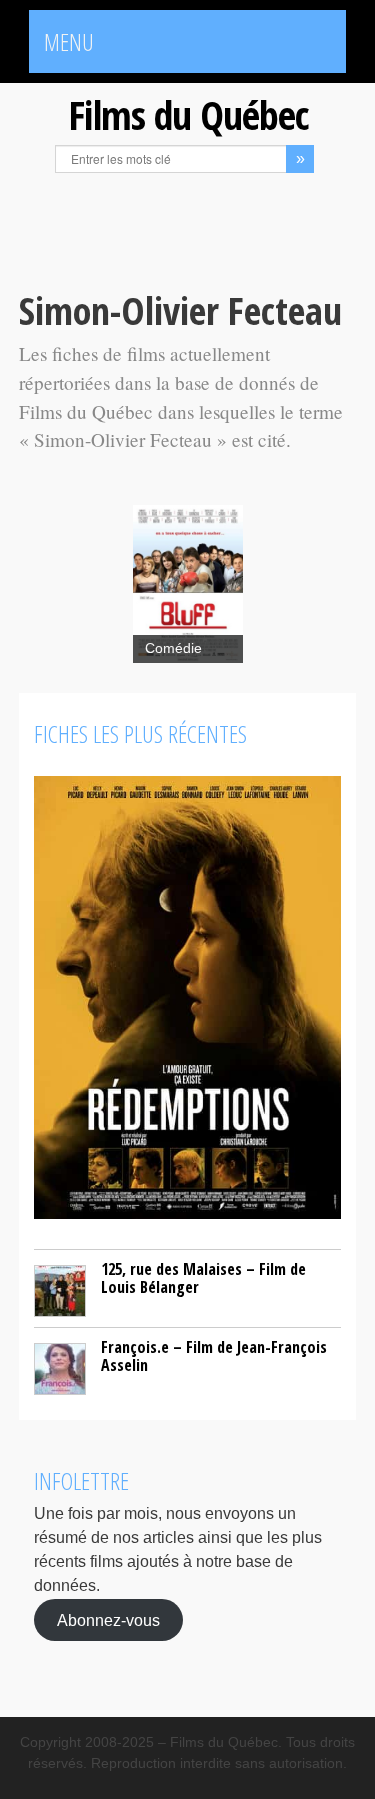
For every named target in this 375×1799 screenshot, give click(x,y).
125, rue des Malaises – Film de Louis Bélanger (203, 1278)
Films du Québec (188, 114)
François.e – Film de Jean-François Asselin (214, 1356)
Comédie (173, 648)
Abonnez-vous (108, 1619)
